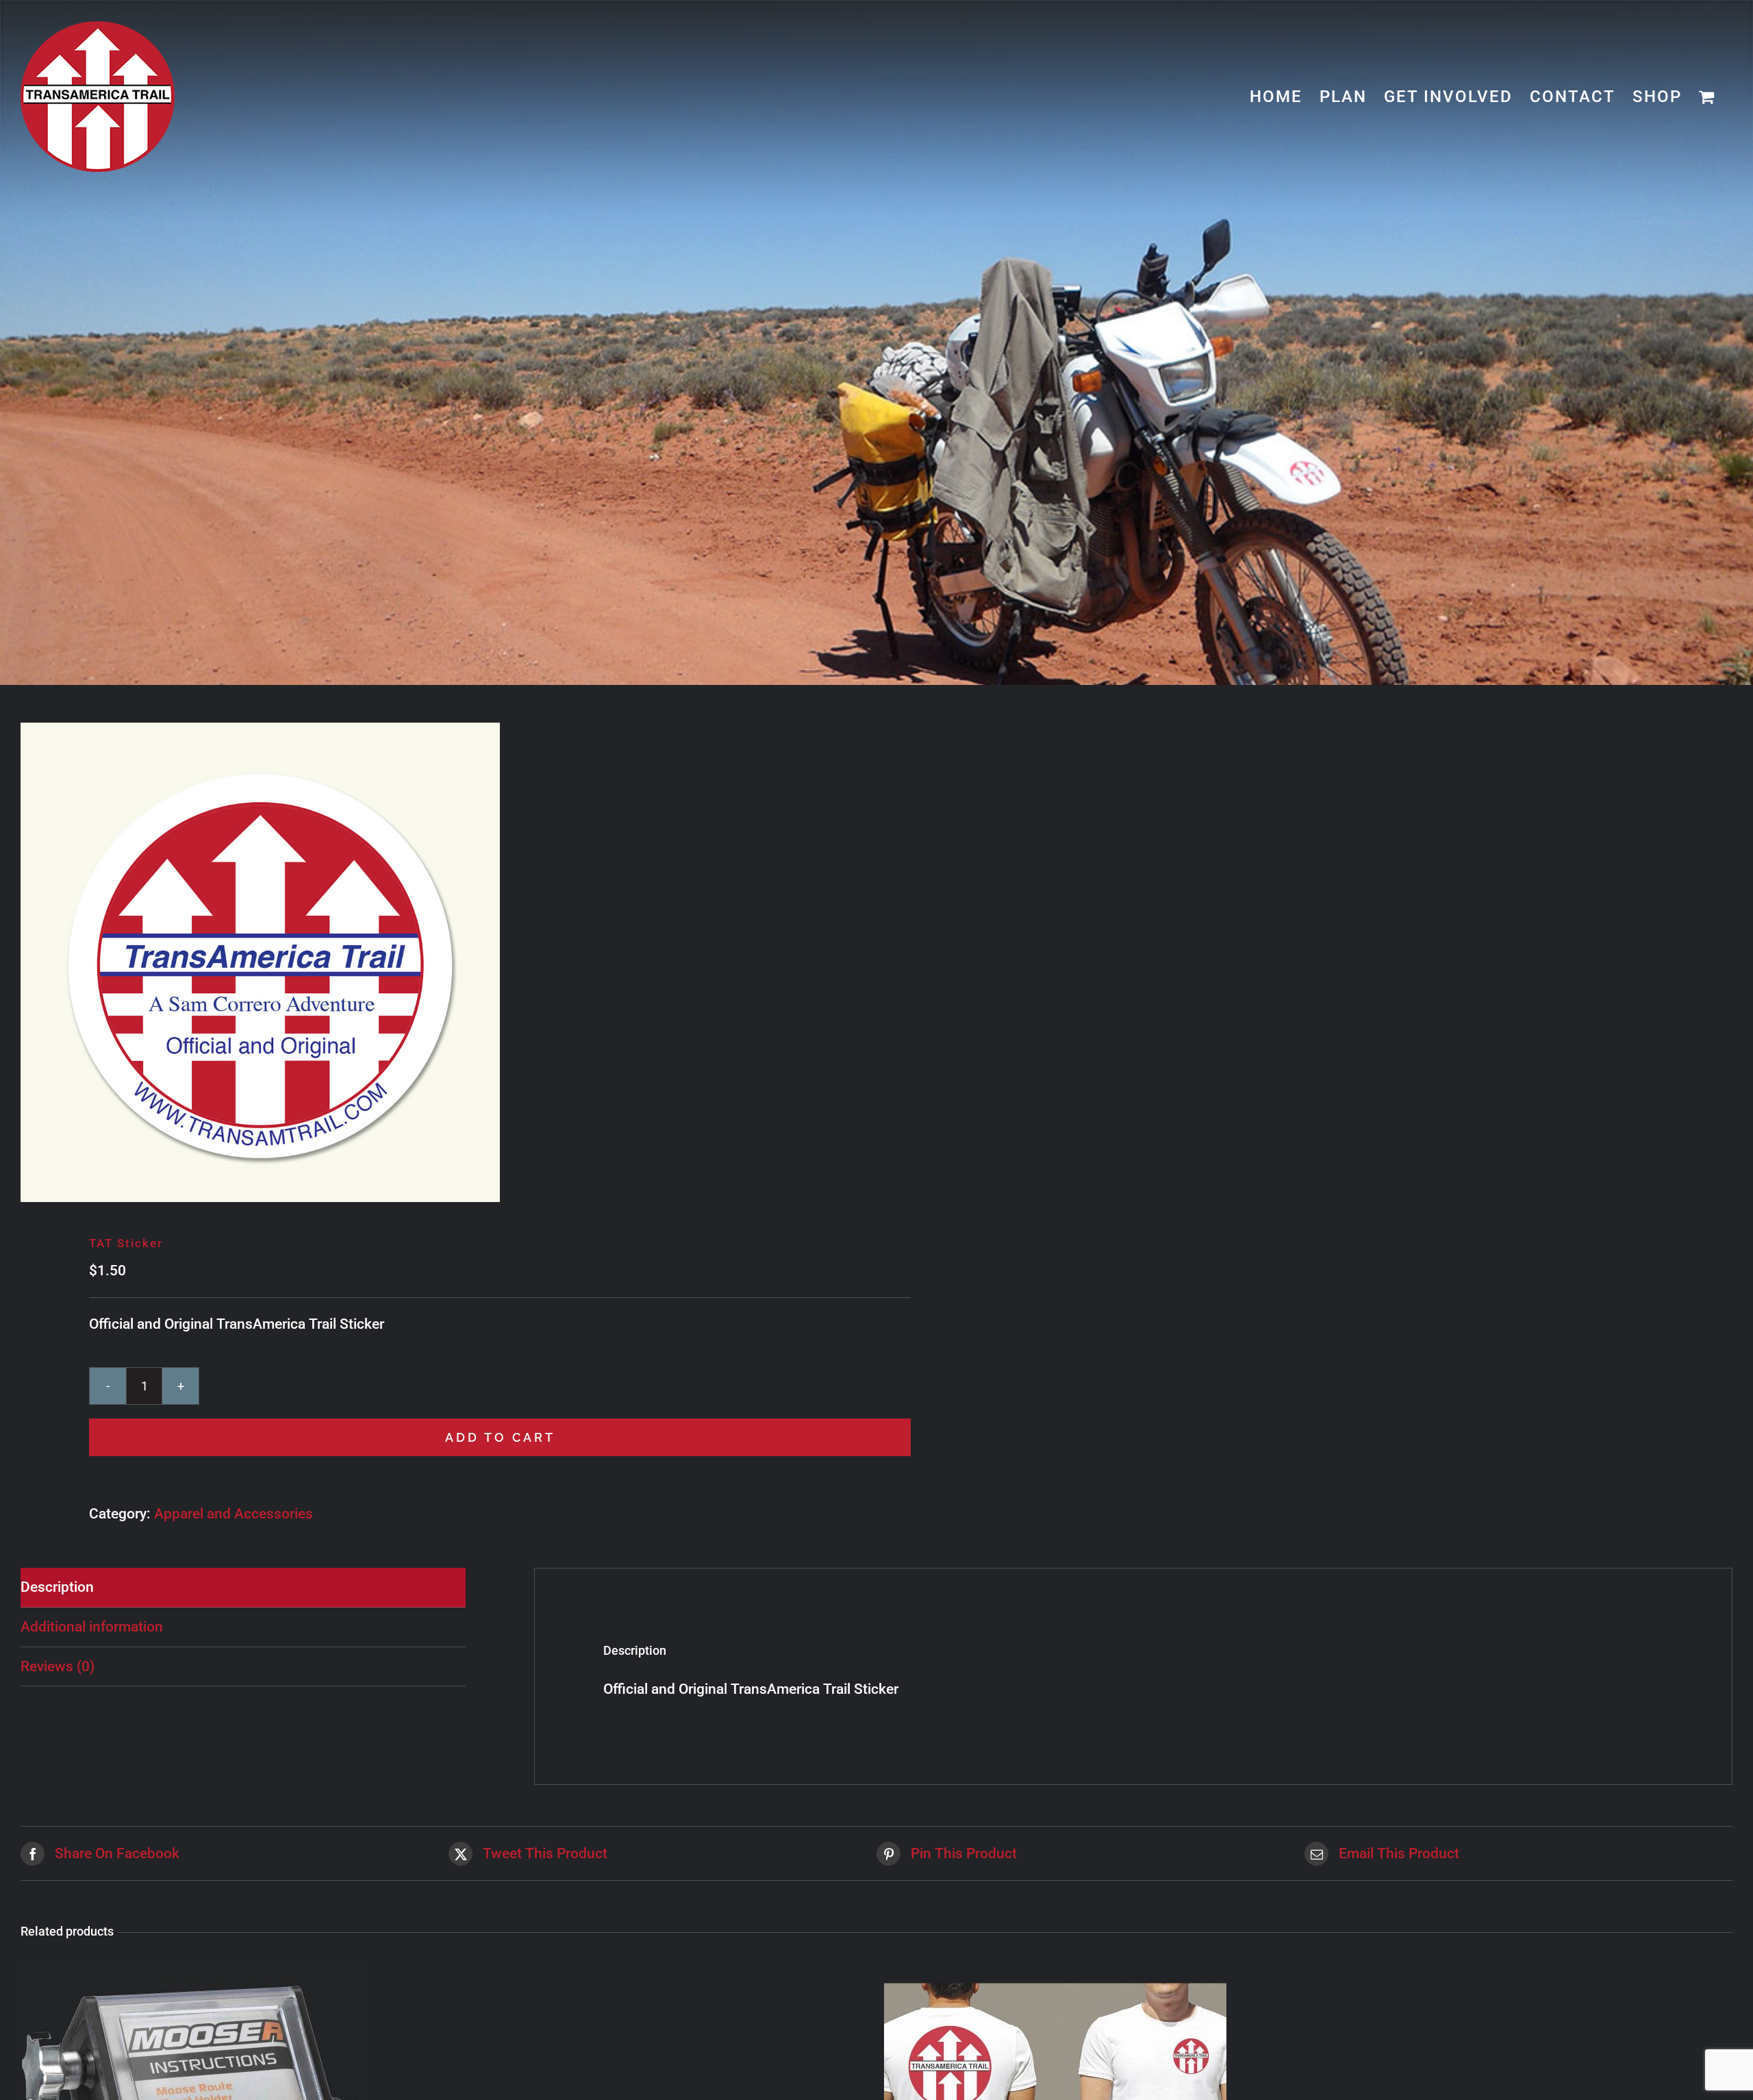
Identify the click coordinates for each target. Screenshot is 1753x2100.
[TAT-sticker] (431, 962)
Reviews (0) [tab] (58, 1666)
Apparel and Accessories (234, 1514)
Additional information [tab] (92, 1627)
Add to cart (500, 1437)
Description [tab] (57, 1587)
